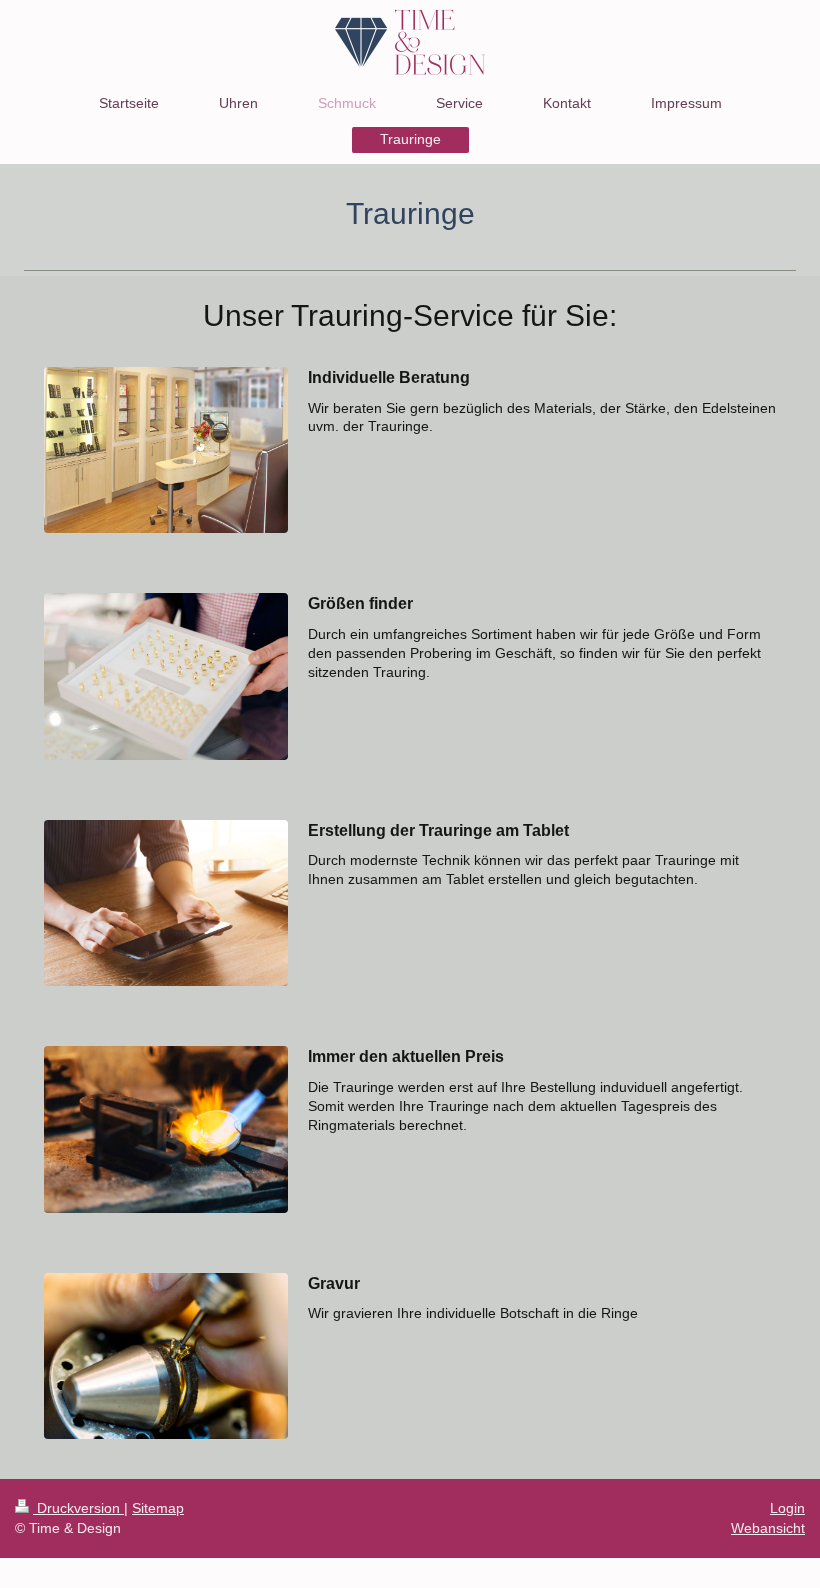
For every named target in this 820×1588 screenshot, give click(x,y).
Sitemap (158, 1508)
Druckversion (78, 1508)
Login (787, 1508)
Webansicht (768, 1528)
